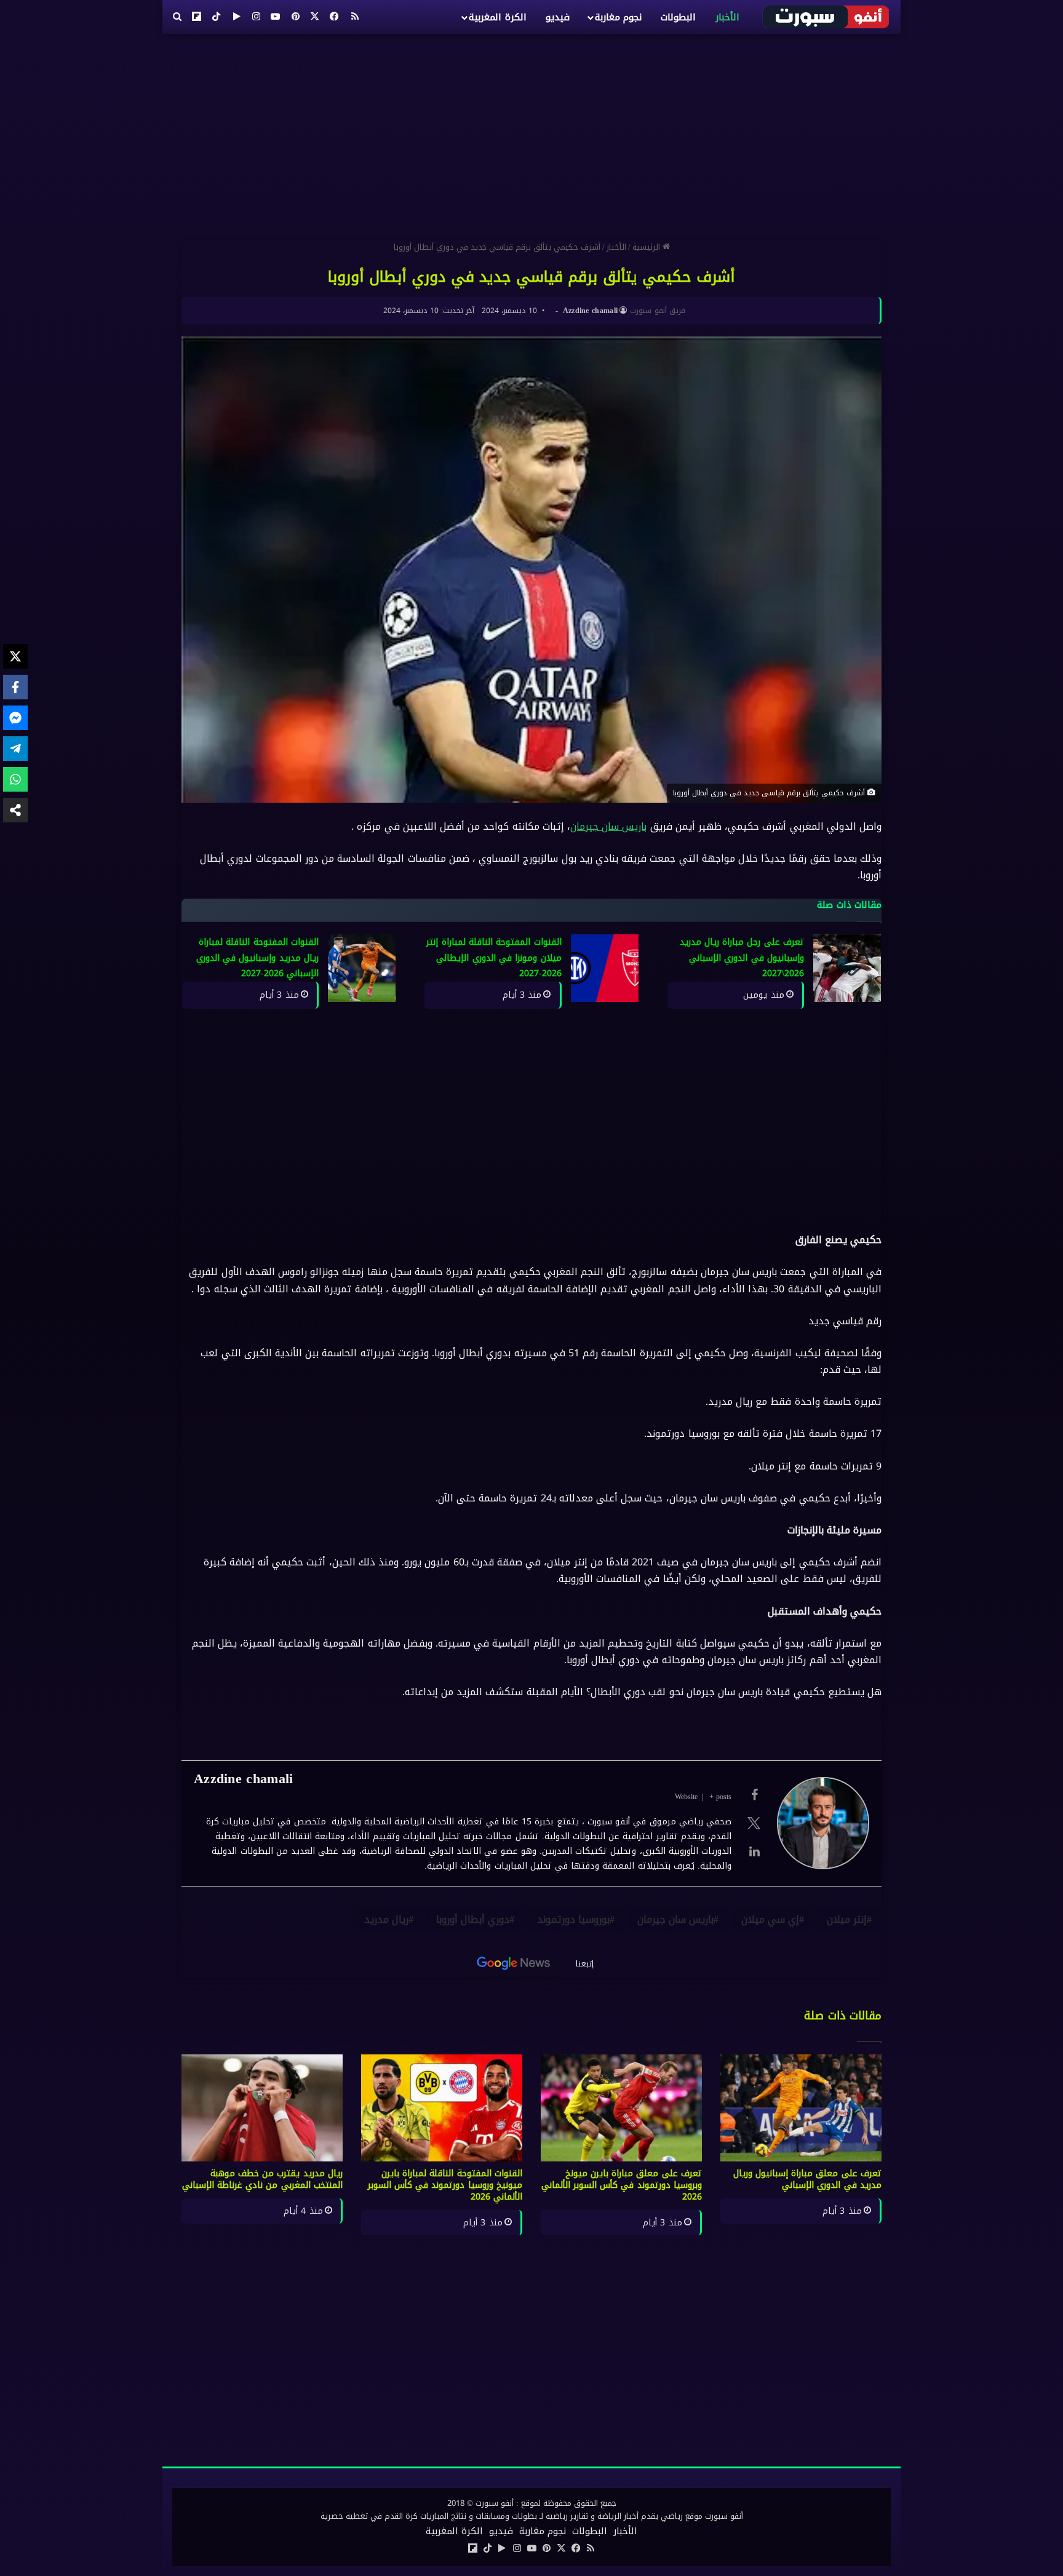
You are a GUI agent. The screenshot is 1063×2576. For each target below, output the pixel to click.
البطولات (678, 17)
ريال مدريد (386, 1919)
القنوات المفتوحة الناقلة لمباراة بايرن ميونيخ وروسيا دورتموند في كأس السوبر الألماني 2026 (445, 2185)
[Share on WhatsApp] (15, 779)
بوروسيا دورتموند (573, 1919)
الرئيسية (647, 247)
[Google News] (514, 1963)
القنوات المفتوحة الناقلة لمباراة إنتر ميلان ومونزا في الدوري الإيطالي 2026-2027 (494, 958)
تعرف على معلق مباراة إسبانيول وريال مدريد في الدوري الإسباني (808, 2179)
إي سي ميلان (770, 1919)
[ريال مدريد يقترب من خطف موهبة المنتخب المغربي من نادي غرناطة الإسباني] (262, 2108)
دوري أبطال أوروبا (473, 1919)
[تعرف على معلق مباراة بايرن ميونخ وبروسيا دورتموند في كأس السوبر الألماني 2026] (621, 2108)
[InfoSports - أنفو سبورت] (826, 17)
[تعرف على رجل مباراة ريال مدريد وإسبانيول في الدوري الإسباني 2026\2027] (847, 968)
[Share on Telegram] (15, 749)
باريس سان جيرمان (608, 826)
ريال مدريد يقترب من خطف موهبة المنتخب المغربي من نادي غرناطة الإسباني (263, 2179)
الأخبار (727, 17)
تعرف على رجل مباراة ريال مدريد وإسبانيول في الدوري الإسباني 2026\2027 (742, 958)
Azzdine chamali (591, 311)
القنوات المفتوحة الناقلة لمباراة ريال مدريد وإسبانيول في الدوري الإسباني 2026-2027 (257, 958)
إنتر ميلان (847, 1919)
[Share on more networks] (15, 810)
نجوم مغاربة (618, 17)
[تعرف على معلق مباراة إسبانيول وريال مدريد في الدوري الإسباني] (801, 2108)
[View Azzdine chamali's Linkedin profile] (754, 1851)
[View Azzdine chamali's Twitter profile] (754, 1823)
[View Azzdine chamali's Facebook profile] (754, 1795)
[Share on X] (15, 656)
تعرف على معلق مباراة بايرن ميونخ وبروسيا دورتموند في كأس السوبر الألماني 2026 (622, 2185)
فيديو (558, 17)
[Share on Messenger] (15, 718)
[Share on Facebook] (15, 687)
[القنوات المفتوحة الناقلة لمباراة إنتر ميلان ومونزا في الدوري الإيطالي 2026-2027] (605, 968)
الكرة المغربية (497, 17)
